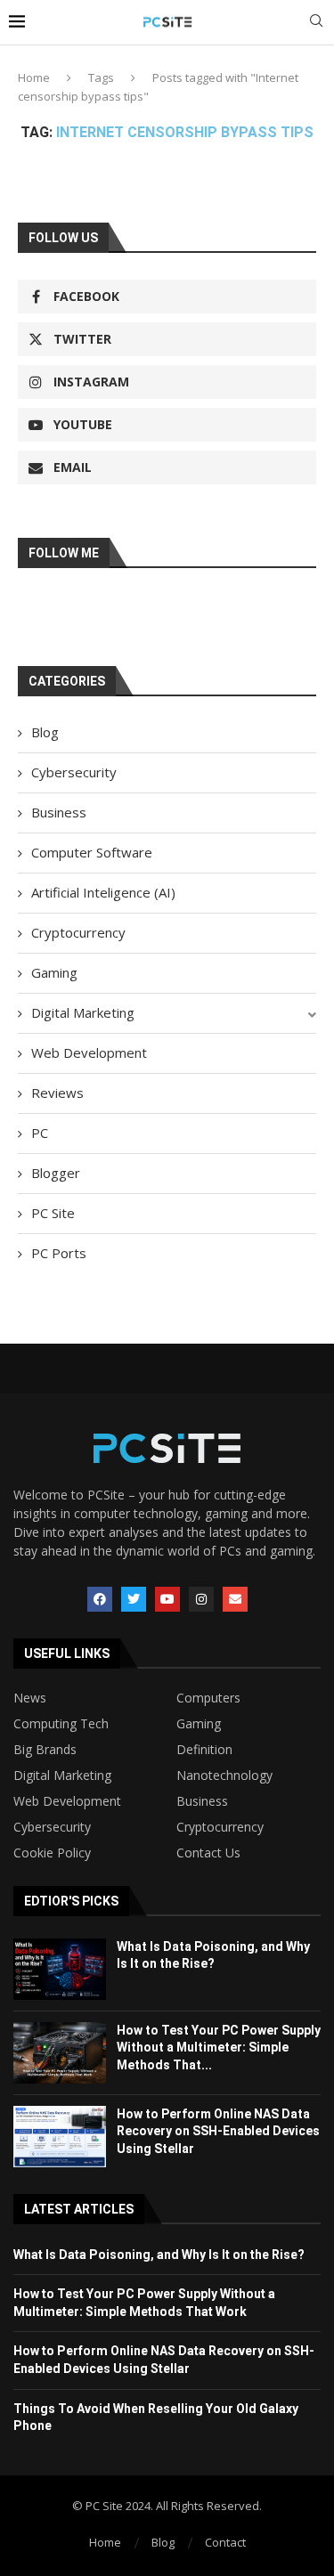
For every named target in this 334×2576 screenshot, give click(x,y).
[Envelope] (235, 1599)
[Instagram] (201, 1599)
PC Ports (59, 1253)
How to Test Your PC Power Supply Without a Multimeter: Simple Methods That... (219, 2048)
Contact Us (208, 1853)
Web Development (89, 1052)
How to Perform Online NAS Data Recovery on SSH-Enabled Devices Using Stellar (218, 2131)
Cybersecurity (74, 772)
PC (40, 1133)
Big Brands (45, 1750)
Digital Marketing (83, 1012)
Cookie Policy (52, 1853)
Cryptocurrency (78, 932)
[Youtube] (167, 1599)
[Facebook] (100, 1599)
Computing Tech (61, 1724)
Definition (204, 1750)
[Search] (316, 23)
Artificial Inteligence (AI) (103, 892)
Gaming (54, 972)
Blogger (56, 1173)
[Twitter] (134, 1599)
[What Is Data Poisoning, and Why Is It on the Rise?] (60, 1969)
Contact (225, 2542)
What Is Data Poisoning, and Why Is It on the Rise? (159, 2255)
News (30, 1698)
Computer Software (92, 852)
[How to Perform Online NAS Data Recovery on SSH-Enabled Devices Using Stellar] (60, 2137)
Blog (45, 732)
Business (59, 812)
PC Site (53, 1213)
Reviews (57, 1093)
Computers (208, 1698)
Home (34, 77)
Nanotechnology (224, 1776)
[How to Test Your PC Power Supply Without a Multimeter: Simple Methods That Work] (60, 2053)
